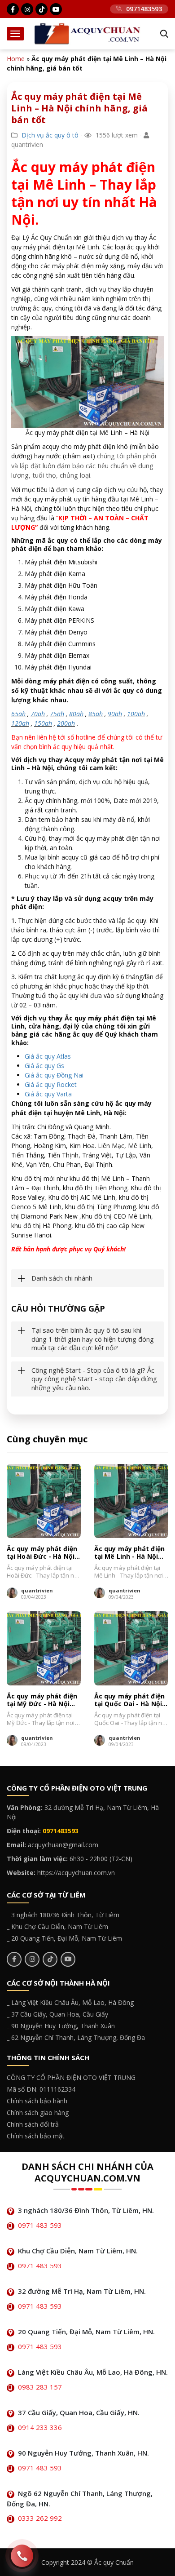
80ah (76, 714)
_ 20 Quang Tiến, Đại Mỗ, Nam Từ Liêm (64, 1938)
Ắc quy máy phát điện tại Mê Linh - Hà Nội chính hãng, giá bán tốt (129, 1553)
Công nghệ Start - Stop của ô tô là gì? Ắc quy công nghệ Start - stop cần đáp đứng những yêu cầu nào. (94, 1379)
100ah (136, 714)
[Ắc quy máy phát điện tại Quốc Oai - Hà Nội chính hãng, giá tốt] (131, 1648)
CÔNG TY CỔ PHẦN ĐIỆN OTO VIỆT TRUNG (71, 2077)
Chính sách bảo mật (36, 2136)
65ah (18, 714)
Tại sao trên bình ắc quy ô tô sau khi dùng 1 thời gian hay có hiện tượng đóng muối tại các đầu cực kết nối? (93, 1339)
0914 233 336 (40, 2427)
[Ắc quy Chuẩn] (87, 33)
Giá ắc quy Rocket (51, 1084)
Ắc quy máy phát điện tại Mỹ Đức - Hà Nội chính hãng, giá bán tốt (42, 1700)
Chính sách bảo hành (37, 2101)
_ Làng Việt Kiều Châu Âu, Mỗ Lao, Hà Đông (70, 2002)
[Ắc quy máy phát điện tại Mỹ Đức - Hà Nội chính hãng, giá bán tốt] (44, 1648)
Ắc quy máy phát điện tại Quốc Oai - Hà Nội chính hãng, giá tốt (129, 1700)
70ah (38, 714)
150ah (43, 723)
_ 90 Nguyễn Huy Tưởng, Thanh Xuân (61, 2026)
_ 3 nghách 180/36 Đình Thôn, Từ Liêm (63, 1915)
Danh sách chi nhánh (62, 1278)
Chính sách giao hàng (38, 2113)
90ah (115, 714)
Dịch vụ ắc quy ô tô (50, 135)
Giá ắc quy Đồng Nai (54, 1075)
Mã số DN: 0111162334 (41, 2089)
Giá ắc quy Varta (48, 1094)
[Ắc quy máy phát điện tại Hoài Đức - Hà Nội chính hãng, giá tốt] (44, 1501)
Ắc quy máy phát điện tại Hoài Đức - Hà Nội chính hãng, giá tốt (42, 1553)
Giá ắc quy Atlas (48, 1056)
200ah (66, 723)
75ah (57, 714)
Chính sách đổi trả (33, 2124)
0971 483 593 (40, 2225)
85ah (96, 714)
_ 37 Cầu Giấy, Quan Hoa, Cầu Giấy (57, 2014)
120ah (20, 723)
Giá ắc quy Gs (44, 1066)
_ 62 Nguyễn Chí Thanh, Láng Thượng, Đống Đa (76, 2037)
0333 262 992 (40, 2518)
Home (16, 59)
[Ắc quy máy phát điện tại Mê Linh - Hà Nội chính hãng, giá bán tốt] (131, 1501)
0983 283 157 (40, 2387)
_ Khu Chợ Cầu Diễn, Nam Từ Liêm (57, 1926)
